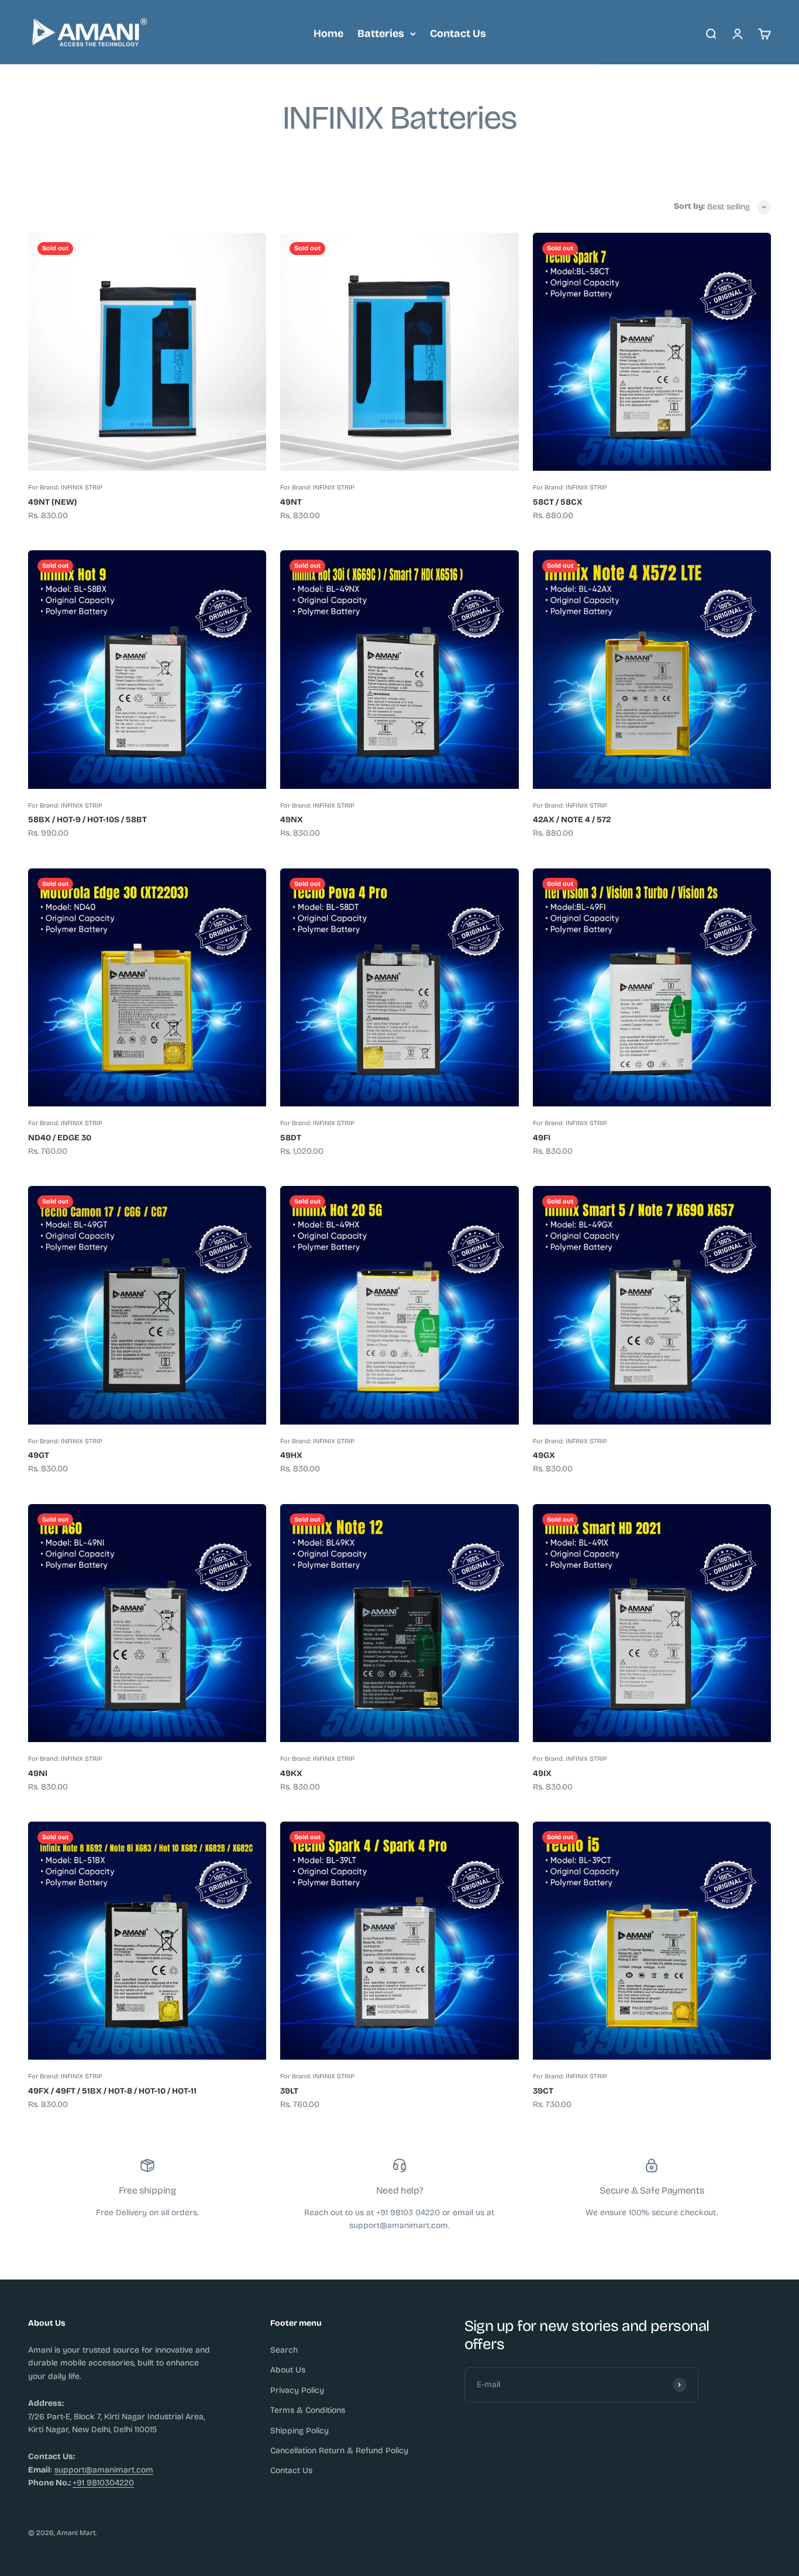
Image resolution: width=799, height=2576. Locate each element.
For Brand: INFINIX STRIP (65, 487)
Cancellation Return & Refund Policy (339, 2451)
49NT (291, 502)
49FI (542, 1138)
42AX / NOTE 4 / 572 (572, 820)
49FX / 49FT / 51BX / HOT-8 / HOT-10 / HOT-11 (112, 2091)
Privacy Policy (297, 2390)
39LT (289, 2091)
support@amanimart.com (104, 2470)
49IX (542, 1773)
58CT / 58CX (558, 502)
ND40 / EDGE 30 (60, 1138)
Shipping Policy (299, 2431)
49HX (291, 1455)
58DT (291, 1138)
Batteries (381, 33)
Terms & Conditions (308, 2410)
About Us (288, 2370)
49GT (39, 1455)
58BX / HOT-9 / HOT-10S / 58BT (87, 820)
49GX (544, 1455)
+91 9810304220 (103, 2483)
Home (328, 33)
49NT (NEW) (52, 502)
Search (284, 2350)
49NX (292, 820)
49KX (291, 1773)
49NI (38, 1773)
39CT (543, 2091)
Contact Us (458, 33)
